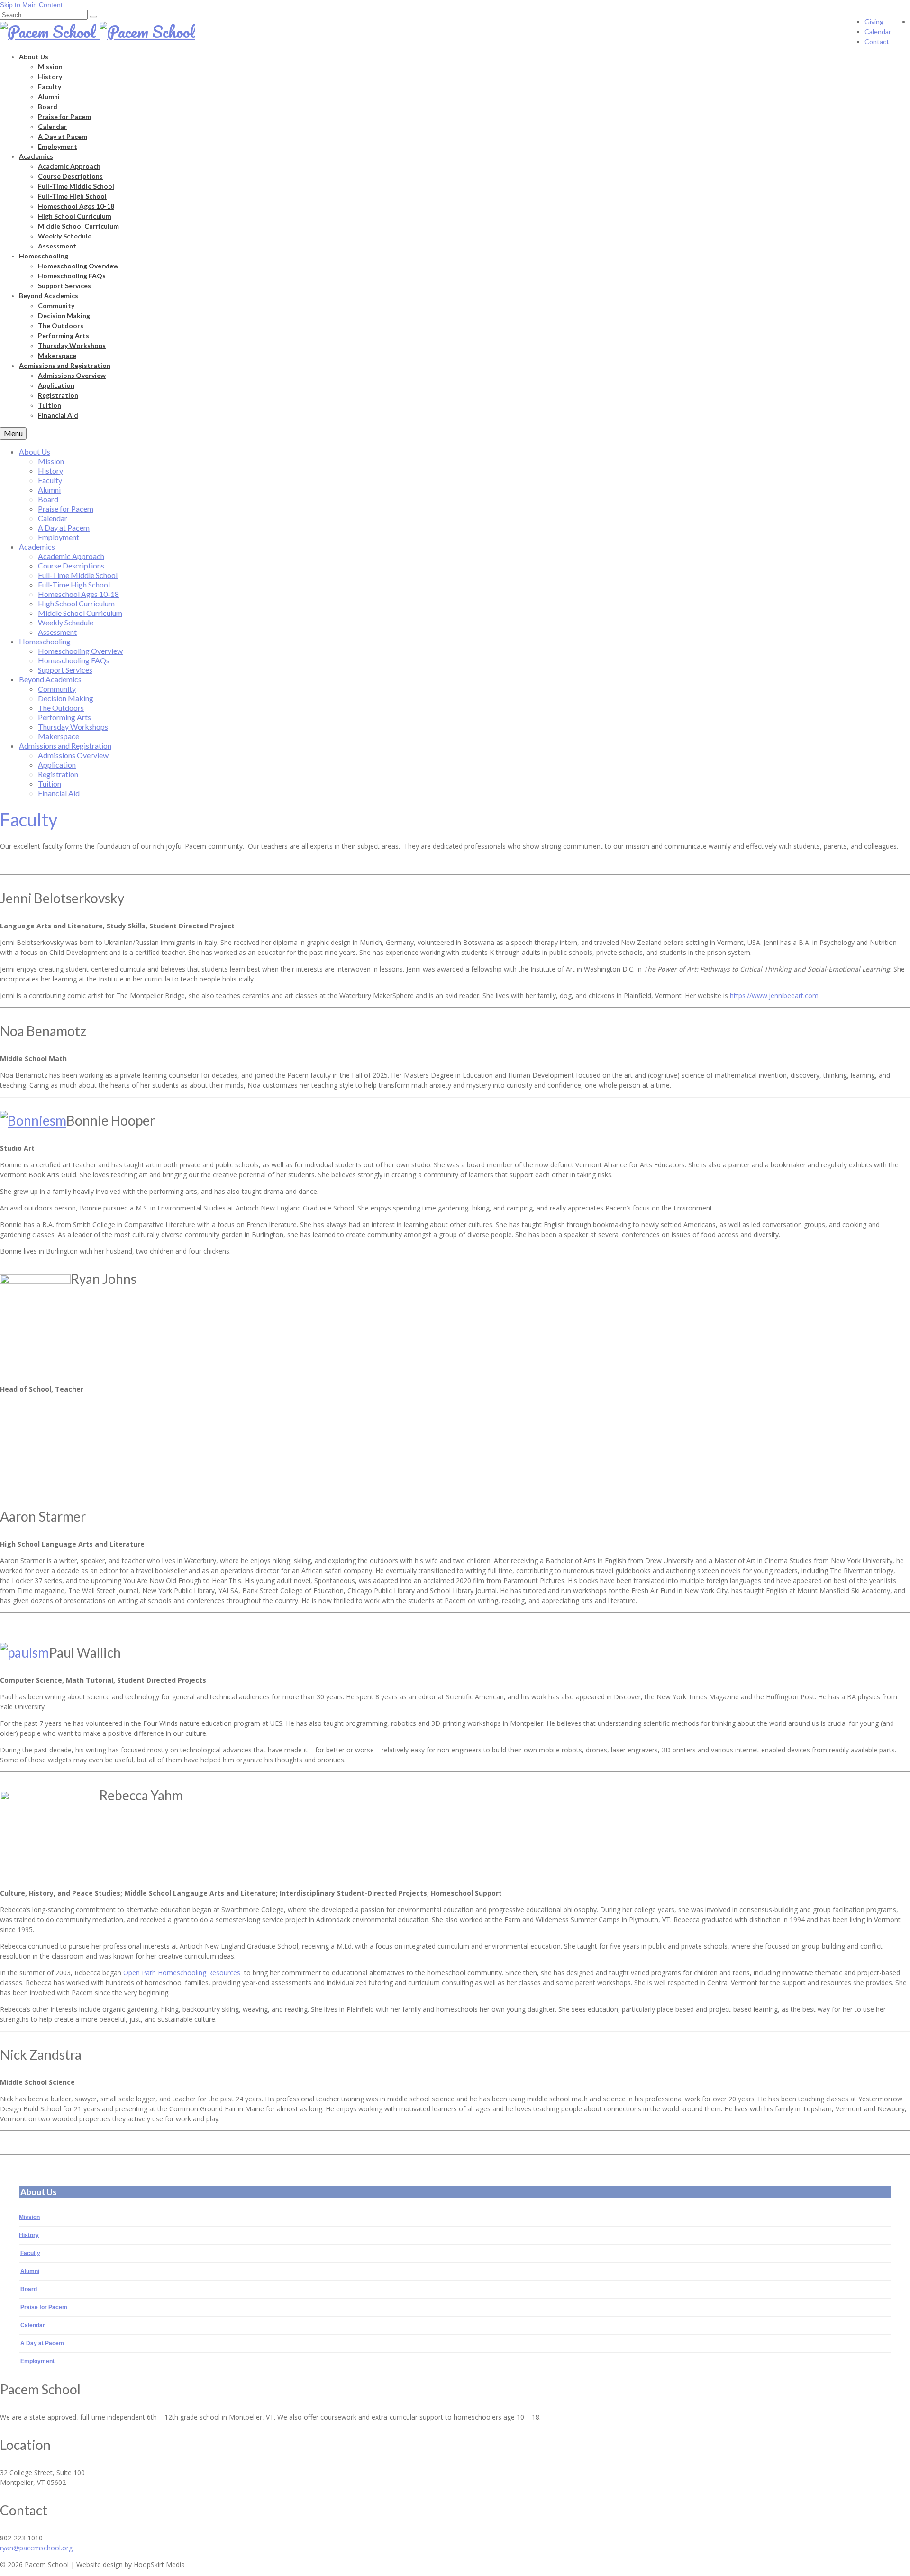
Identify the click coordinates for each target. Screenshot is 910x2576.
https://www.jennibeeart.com (774, 995)
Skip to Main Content (31, 5)
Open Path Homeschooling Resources (183, 1973)
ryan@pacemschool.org (36, 2548)
